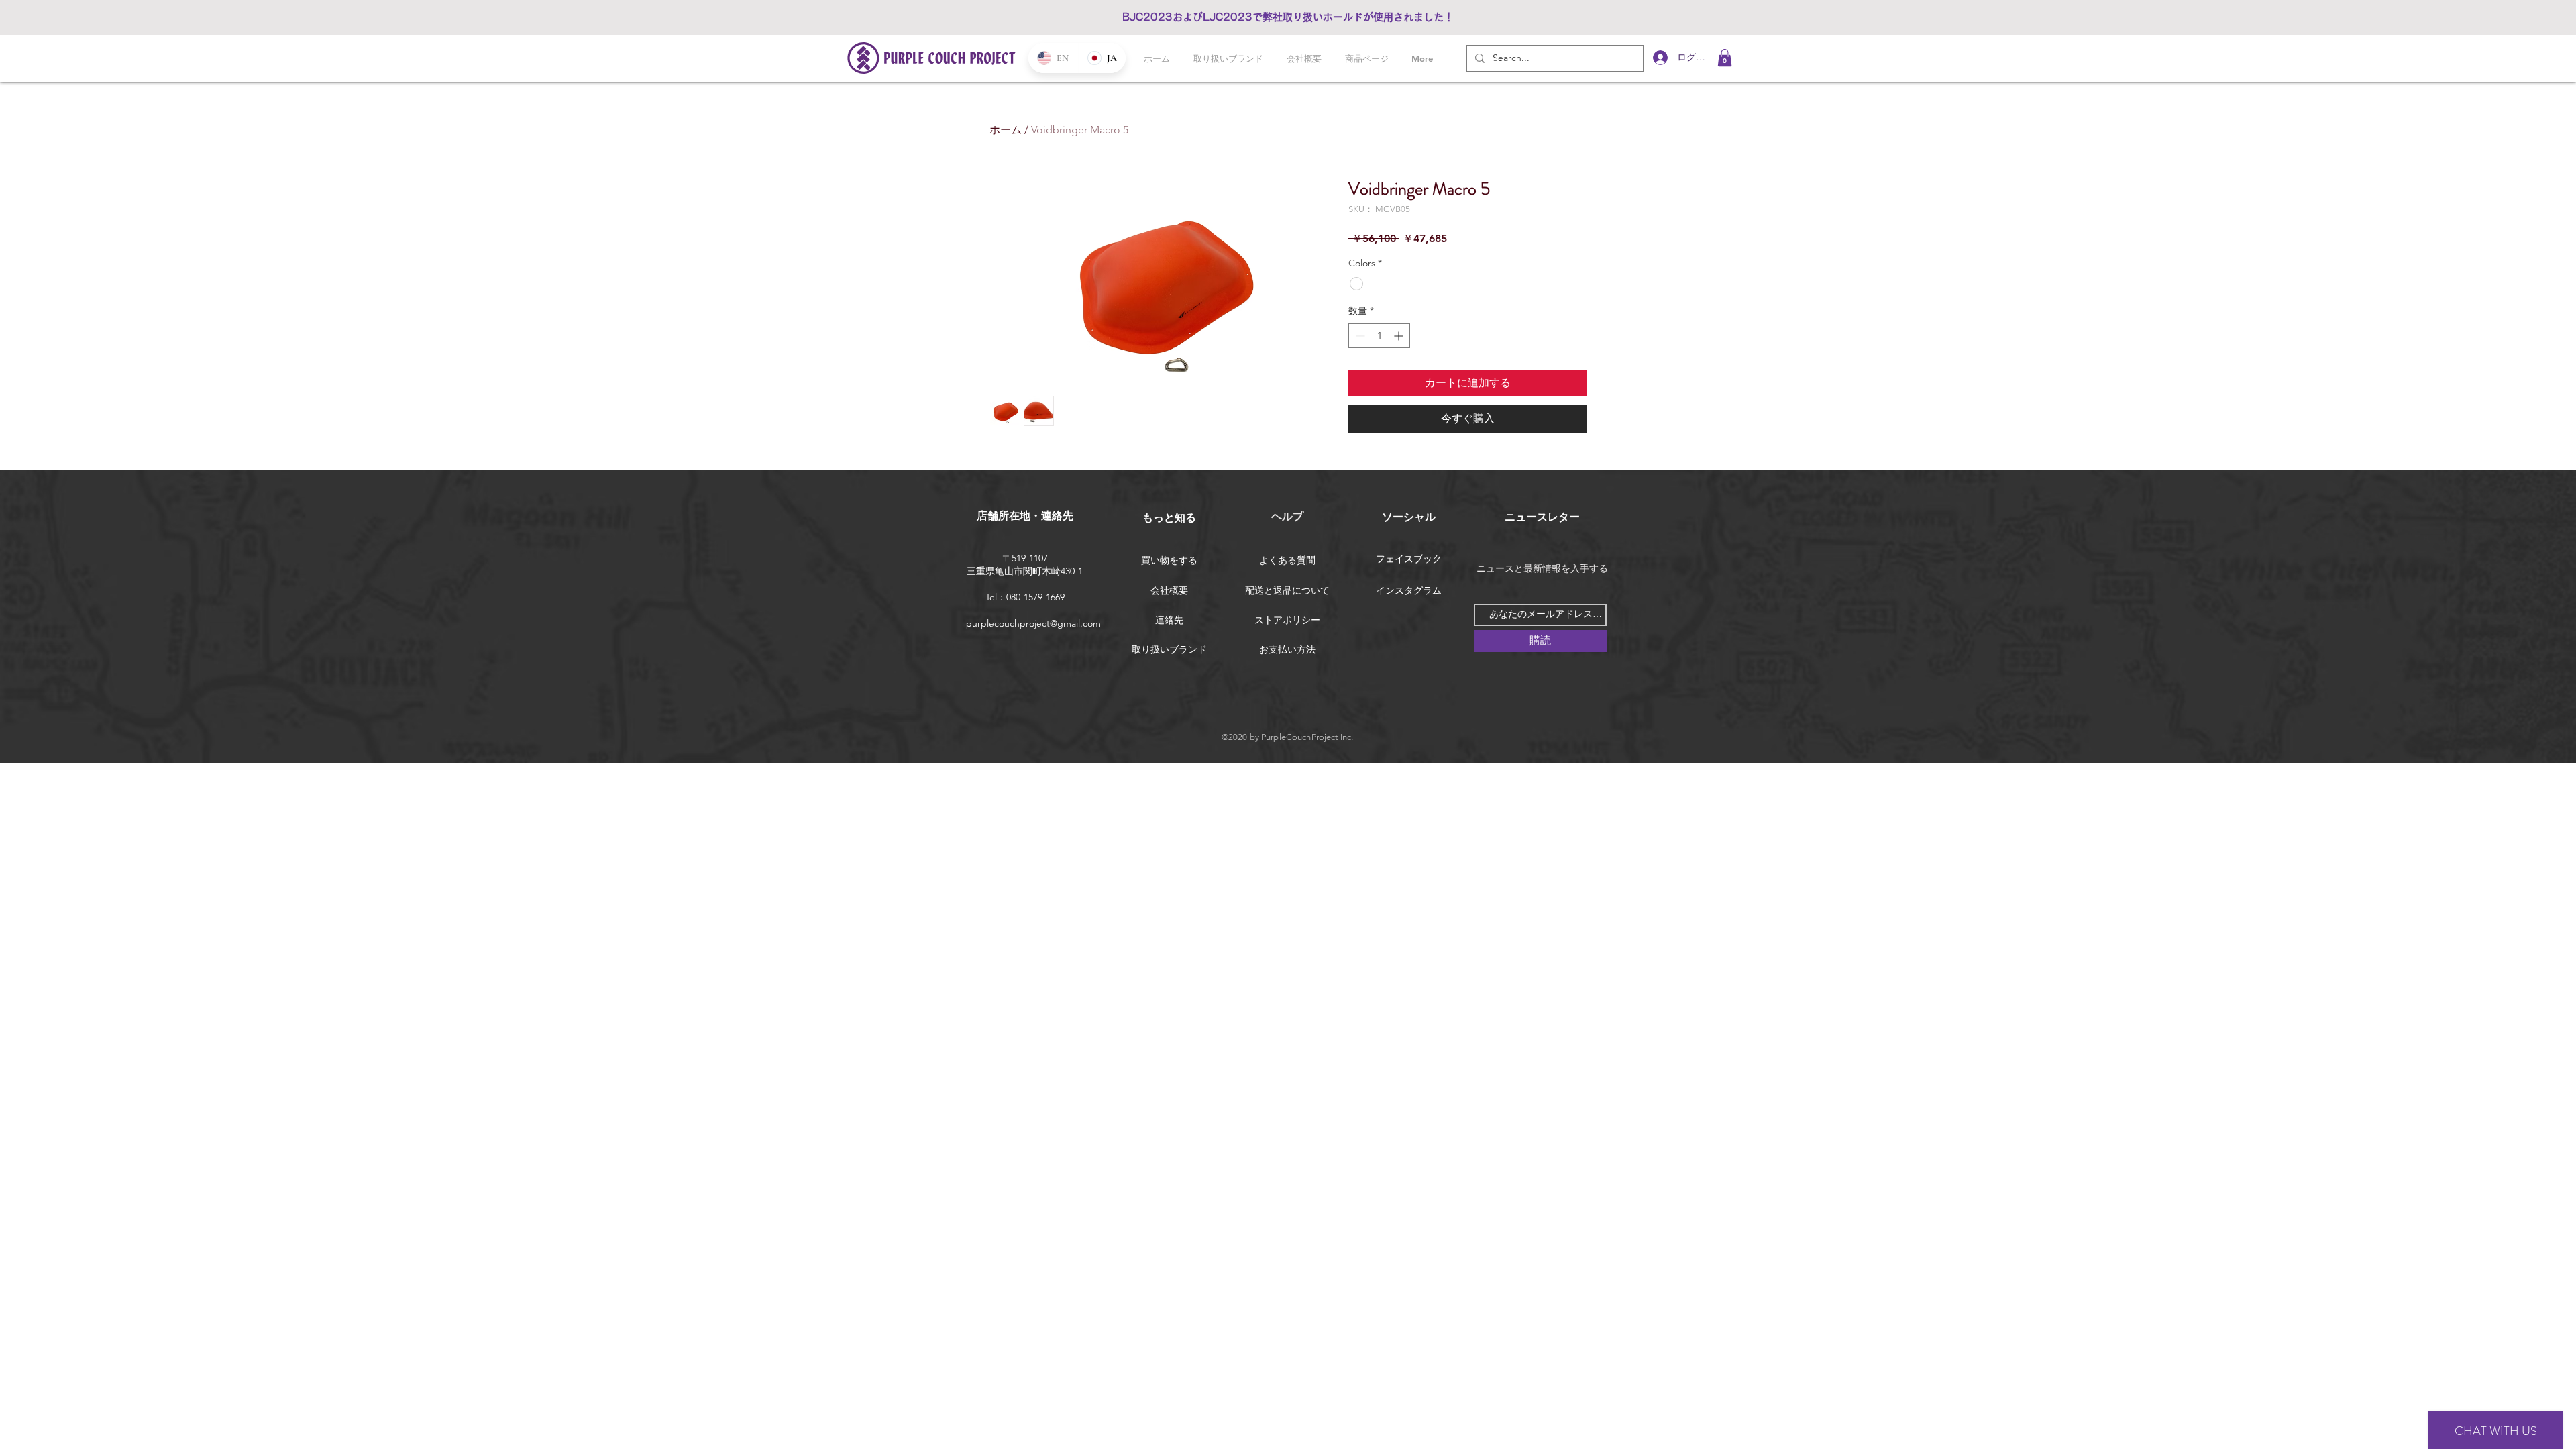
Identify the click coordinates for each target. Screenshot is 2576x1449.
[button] (1725, 58)
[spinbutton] (1379, 336)
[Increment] (1400, 336)
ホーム (1006, 130)
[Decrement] (1359, 336)
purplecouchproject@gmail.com (1033, 623)
